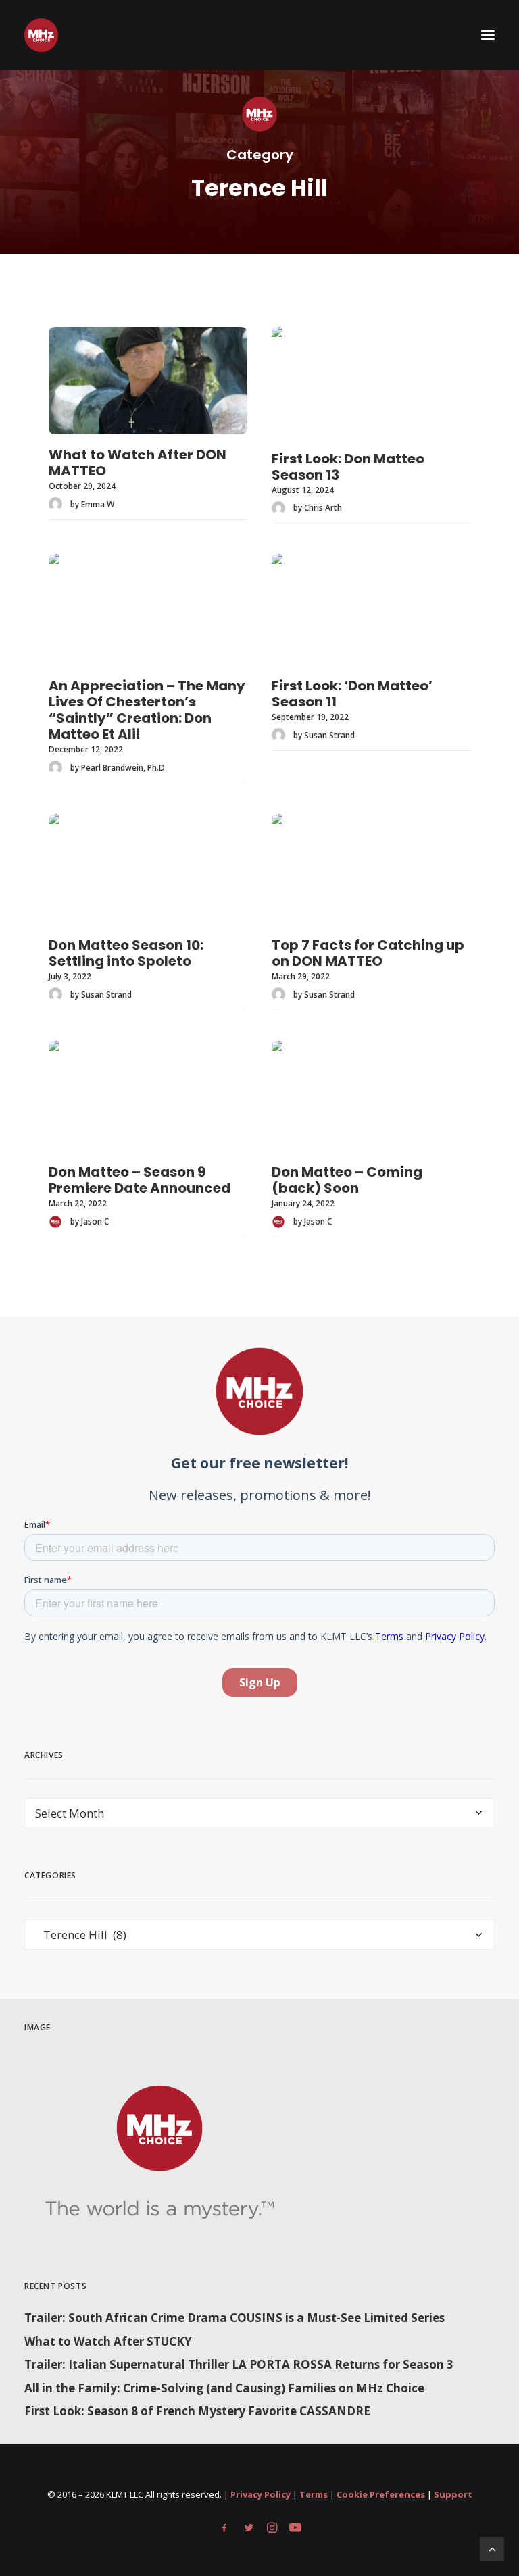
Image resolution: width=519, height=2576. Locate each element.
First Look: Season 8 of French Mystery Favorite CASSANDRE (197, 2411)
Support (453, 2494)
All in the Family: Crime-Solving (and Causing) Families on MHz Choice (224, 2388)
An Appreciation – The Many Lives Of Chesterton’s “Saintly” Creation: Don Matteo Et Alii (147, 710)
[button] (488, 35)
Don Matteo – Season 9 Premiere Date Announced (140, 1180)
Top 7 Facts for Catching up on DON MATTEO (368, 953)
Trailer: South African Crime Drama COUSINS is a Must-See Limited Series (234, 2318)
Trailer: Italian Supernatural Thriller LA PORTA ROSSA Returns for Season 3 (239, 2364)
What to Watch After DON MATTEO (138, 463)
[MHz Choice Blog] (41, 35)
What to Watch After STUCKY (108, 2341)
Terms (314, 2494)
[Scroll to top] (492, 2548)
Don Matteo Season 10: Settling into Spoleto (126, 953)
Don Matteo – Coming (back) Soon (347, 1180)
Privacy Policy (261, 2494)
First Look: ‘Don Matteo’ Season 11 (352, 694)
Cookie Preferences (381, 2494)
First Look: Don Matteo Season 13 (348, 467)
